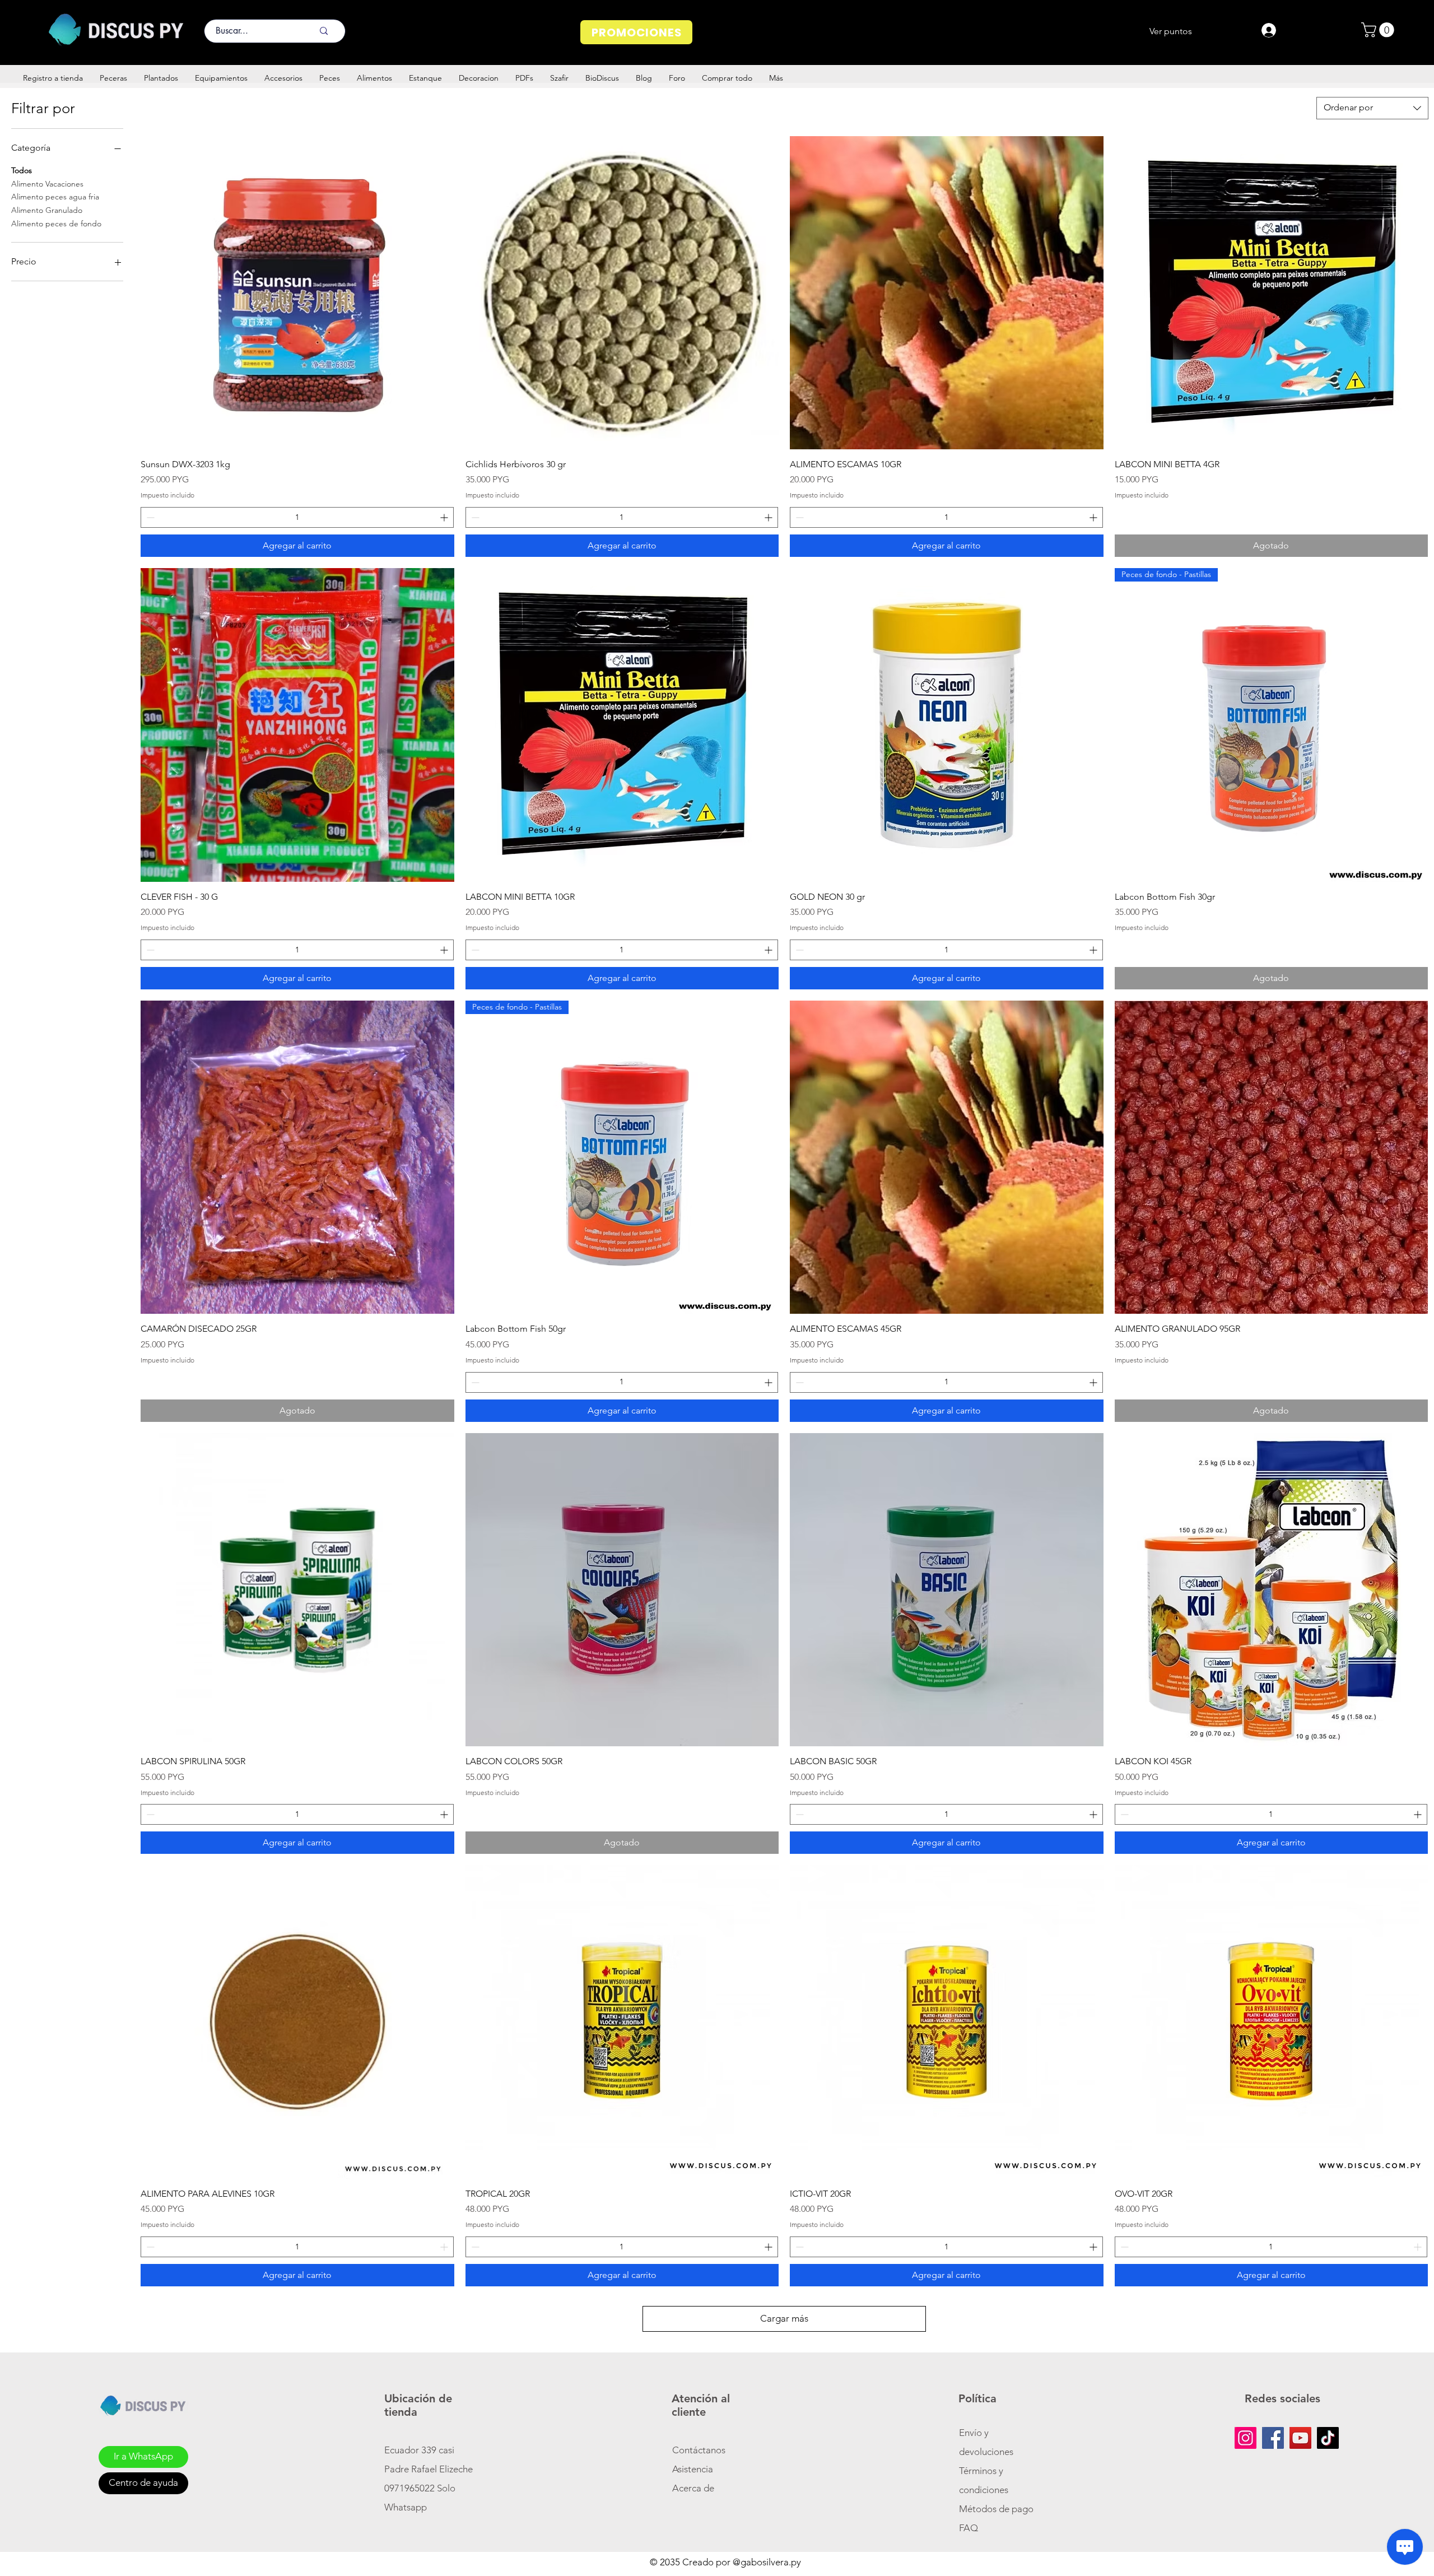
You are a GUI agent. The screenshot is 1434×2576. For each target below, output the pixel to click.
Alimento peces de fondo (56, 224)
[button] (1379, 30)
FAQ (969, 2528)
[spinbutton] (297, 517)
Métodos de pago (997, 2509)
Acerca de (693, 2488)
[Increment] (445, 517)
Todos (22, 170)
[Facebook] (1273, 2438)
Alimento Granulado (47, 210)
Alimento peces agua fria (55, 197)
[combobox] (1372, 108)
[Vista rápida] (297, 293)
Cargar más (784, 2318)
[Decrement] (149, 517)
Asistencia (693, 2469)
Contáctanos (699, 2450)
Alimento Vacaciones (47, 184)
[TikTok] (1328, 2438)
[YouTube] (1300, 2438)
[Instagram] (1246, 2438)
